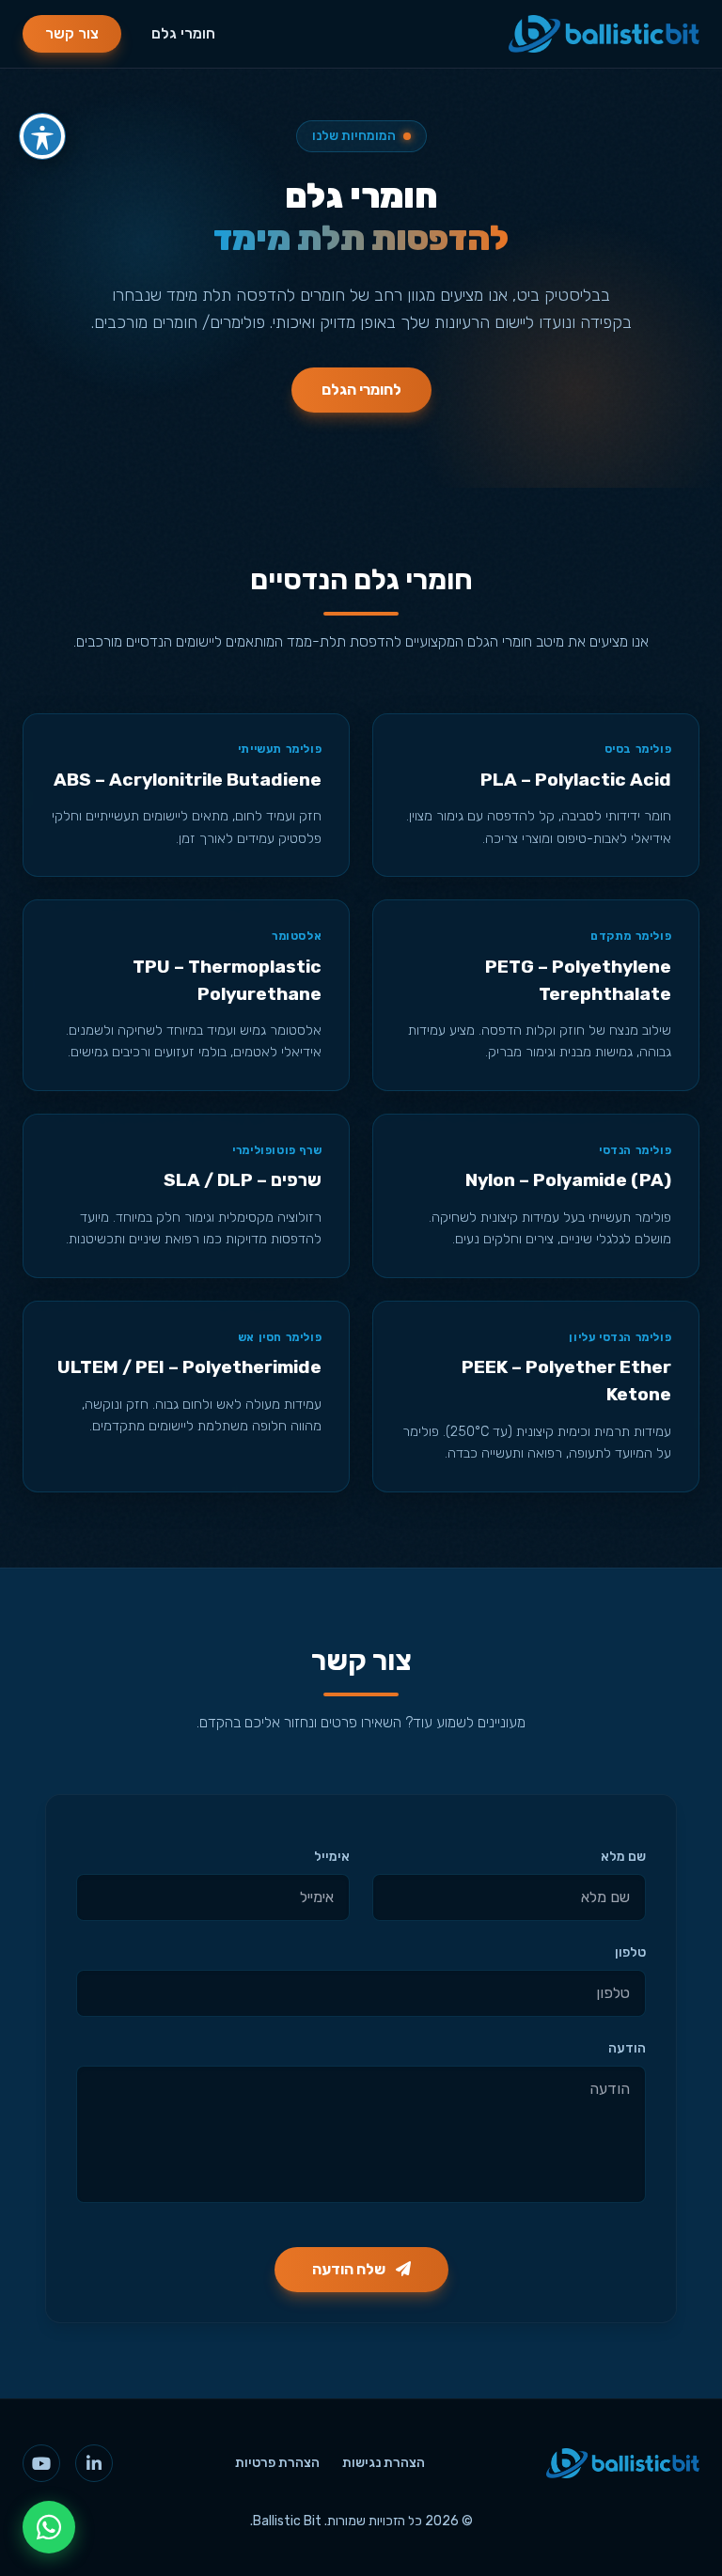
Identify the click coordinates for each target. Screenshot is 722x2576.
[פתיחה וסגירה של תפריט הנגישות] (42, 136)
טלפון (630, 1952)
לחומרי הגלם (361, 390)
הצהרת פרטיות (277, 2463)
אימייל (332, 1857)
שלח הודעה (350, 2269)
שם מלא (623, 1857)
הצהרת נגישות (384, 2463)
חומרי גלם (183, 33)
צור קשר (72, 33)
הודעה (627, 2048)
